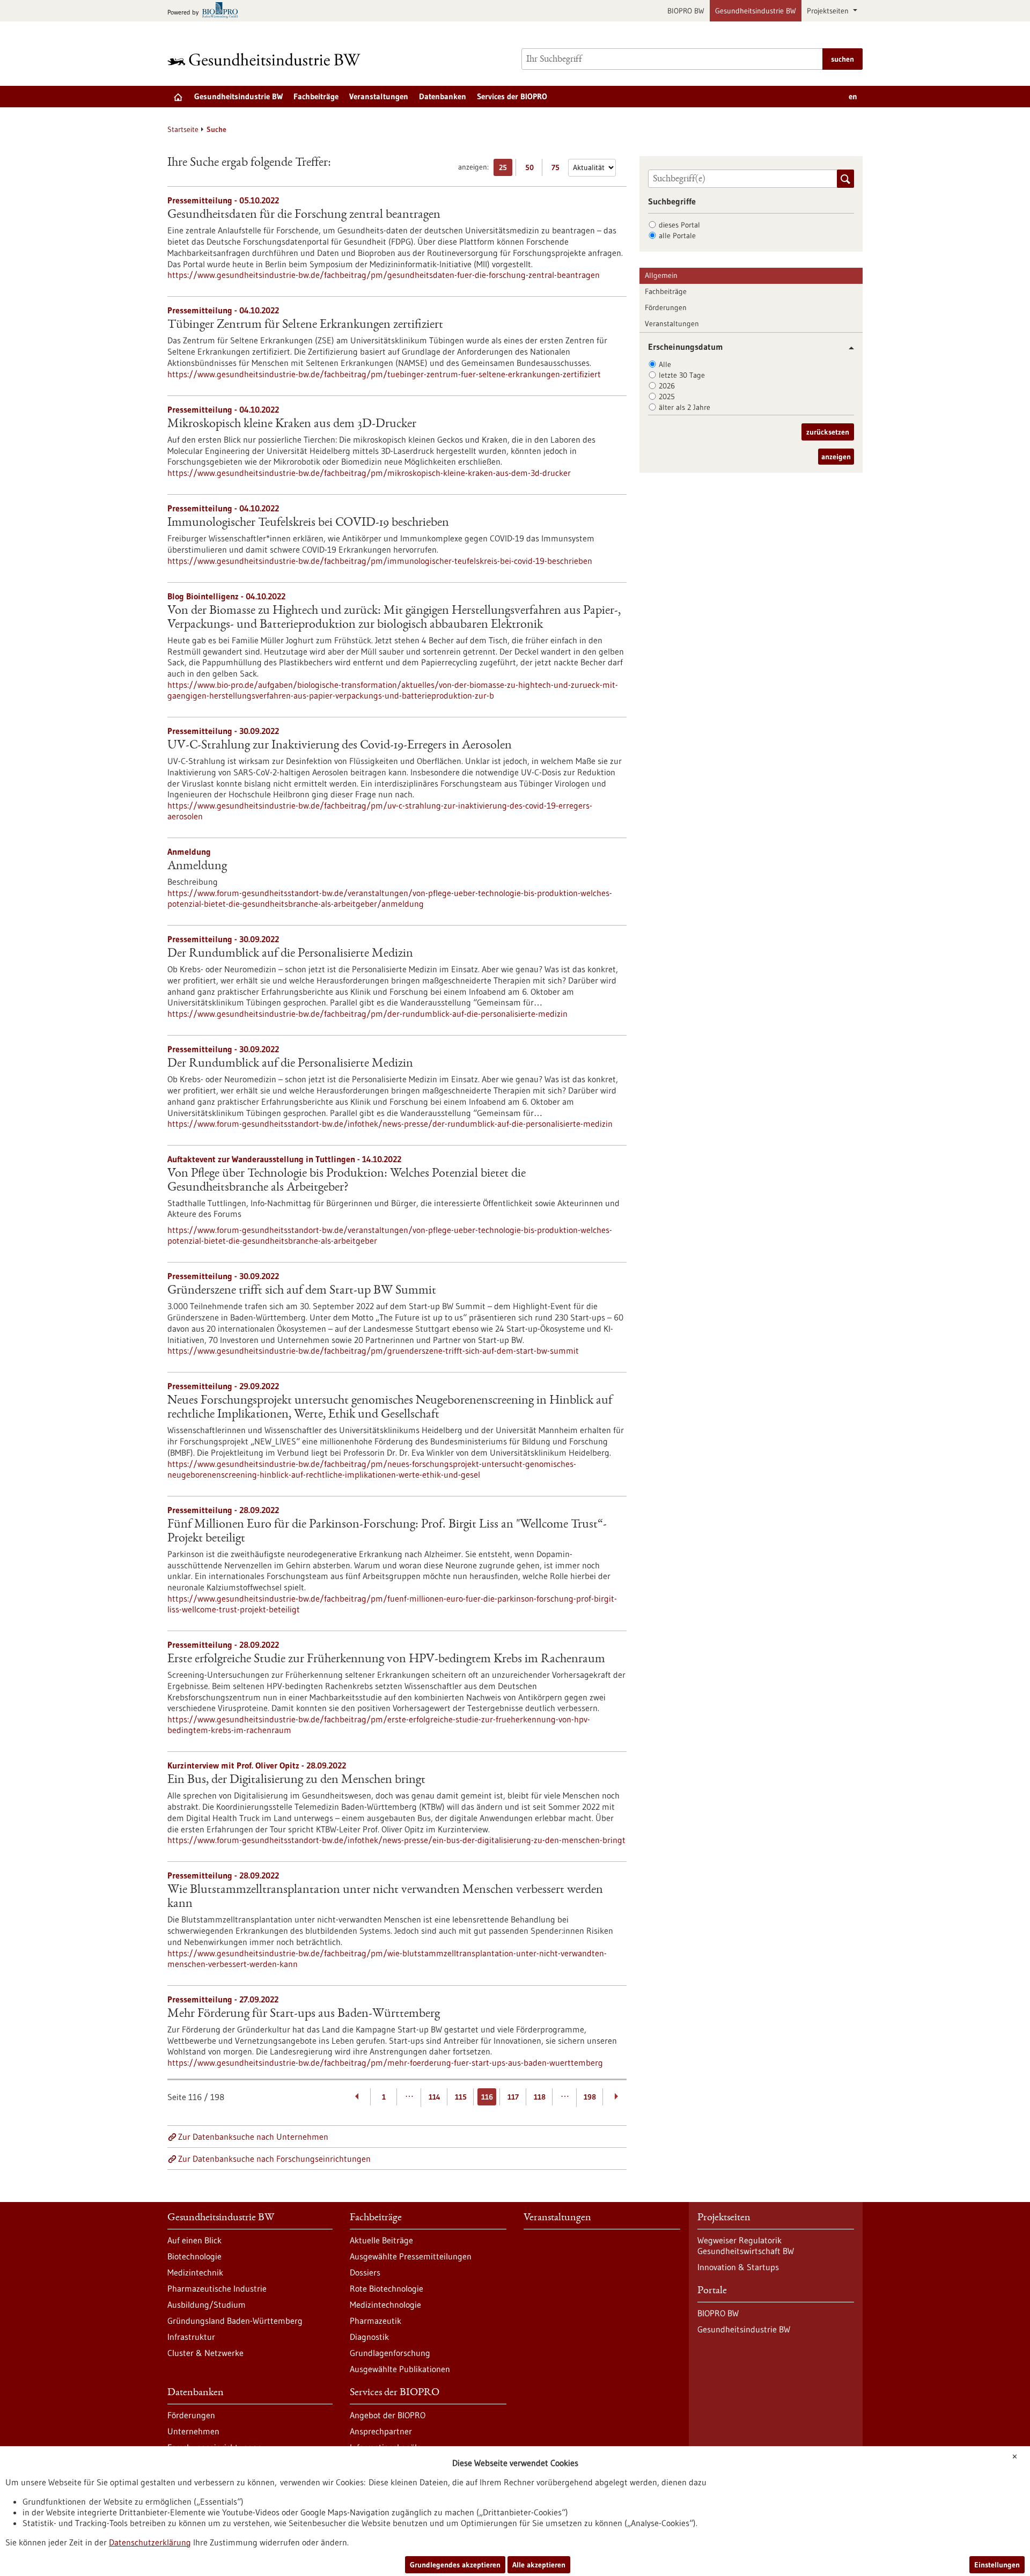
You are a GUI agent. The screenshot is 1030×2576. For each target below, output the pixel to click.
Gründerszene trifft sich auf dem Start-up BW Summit (302, 1291)
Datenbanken (443, 96)
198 (590, 2097)
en (853, 96)
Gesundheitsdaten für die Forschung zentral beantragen (304, 215)
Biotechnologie (194, 2256)
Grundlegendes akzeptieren (455, 2565)
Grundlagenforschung (390, 2353)
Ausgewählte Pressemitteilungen (411, 2256)
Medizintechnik (195, 2272)
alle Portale (677, 236)
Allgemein (661, 275)
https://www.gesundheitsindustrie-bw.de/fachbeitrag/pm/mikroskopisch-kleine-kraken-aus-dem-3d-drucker (369, 473)
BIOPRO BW (686, 11)
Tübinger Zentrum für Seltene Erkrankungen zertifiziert (305, 325)
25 (506, 169)
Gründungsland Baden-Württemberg (235, 2321)
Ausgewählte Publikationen (400, 2369)
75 (558, 169)
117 (513, 2097)
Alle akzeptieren (539, 2565)
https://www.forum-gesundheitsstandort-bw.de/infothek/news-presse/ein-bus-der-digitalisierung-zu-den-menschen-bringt (396, 1840)
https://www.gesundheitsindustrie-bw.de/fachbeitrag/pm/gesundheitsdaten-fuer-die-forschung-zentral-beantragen (384, 275)
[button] (847, 348)
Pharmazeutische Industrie (217, 2288)
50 (532, 169)
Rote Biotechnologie (387, 2288)
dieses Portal (679, 225)
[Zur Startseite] (267, 59)
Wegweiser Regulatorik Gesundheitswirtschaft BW (746, 2245)
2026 (667, 386)
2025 (667, 397)
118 (540, 2097)
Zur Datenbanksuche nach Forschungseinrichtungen (274, 2159)
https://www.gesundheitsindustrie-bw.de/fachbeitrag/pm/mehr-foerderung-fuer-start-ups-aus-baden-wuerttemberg (385, 2063)
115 (461, 2097)
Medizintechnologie (385, 2305)
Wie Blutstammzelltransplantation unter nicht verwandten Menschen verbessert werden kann (385, 1897)
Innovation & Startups (738, 2267)
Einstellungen (997, 2565)
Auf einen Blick (194, 2240)
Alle (665, 364)
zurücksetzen (828, 432)
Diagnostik (369, 2337)
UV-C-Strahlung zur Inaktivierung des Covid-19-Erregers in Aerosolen (340, 746)
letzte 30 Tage (682, 375)
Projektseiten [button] (829, 11)
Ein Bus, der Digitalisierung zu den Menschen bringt (296, 1780)
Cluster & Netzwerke (205, 2353)
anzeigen (836, 457)
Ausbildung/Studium (207, 2305)
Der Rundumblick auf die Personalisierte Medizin (290, 954)
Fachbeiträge (316, 96)
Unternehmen (193, 2431)
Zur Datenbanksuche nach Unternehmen (253, 2137)
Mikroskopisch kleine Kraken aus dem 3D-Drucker (292, 424)
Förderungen (666, 307)
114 (435, 2097)
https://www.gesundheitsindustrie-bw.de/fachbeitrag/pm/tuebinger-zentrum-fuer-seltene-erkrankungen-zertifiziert (384, 374)
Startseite (183, 129)
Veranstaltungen (379, 96)
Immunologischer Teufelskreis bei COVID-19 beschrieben (308, 523)
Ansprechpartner (381, 2431)
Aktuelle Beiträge (381, 2240)
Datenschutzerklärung (150, 2542)
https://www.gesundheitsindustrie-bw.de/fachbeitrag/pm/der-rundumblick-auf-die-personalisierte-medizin (367, 1014)
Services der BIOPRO (512, 96)
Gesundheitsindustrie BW (756, 11)
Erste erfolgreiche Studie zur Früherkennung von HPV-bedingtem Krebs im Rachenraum (386, 1660)
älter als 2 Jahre (685, 407)
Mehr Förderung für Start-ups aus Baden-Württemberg (304, 2014)
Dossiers (365, 2272)
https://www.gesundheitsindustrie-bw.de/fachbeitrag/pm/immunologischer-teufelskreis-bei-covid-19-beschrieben (380, 561)
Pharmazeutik (376, 2321)
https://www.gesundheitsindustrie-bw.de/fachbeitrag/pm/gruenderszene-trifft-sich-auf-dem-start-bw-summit (373, 1351)
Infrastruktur (191, 2337)
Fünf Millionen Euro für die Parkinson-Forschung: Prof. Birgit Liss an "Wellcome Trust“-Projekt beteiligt (387, 1532)
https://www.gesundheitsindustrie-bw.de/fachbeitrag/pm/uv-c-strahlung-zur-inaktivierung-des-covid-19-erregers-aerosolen (380, 811)
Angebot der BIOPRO (388, 2415)
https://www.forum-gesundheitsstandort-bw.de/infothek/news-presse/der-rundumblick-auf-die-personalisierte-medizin (390, 1124)
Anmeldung (197, 867)
